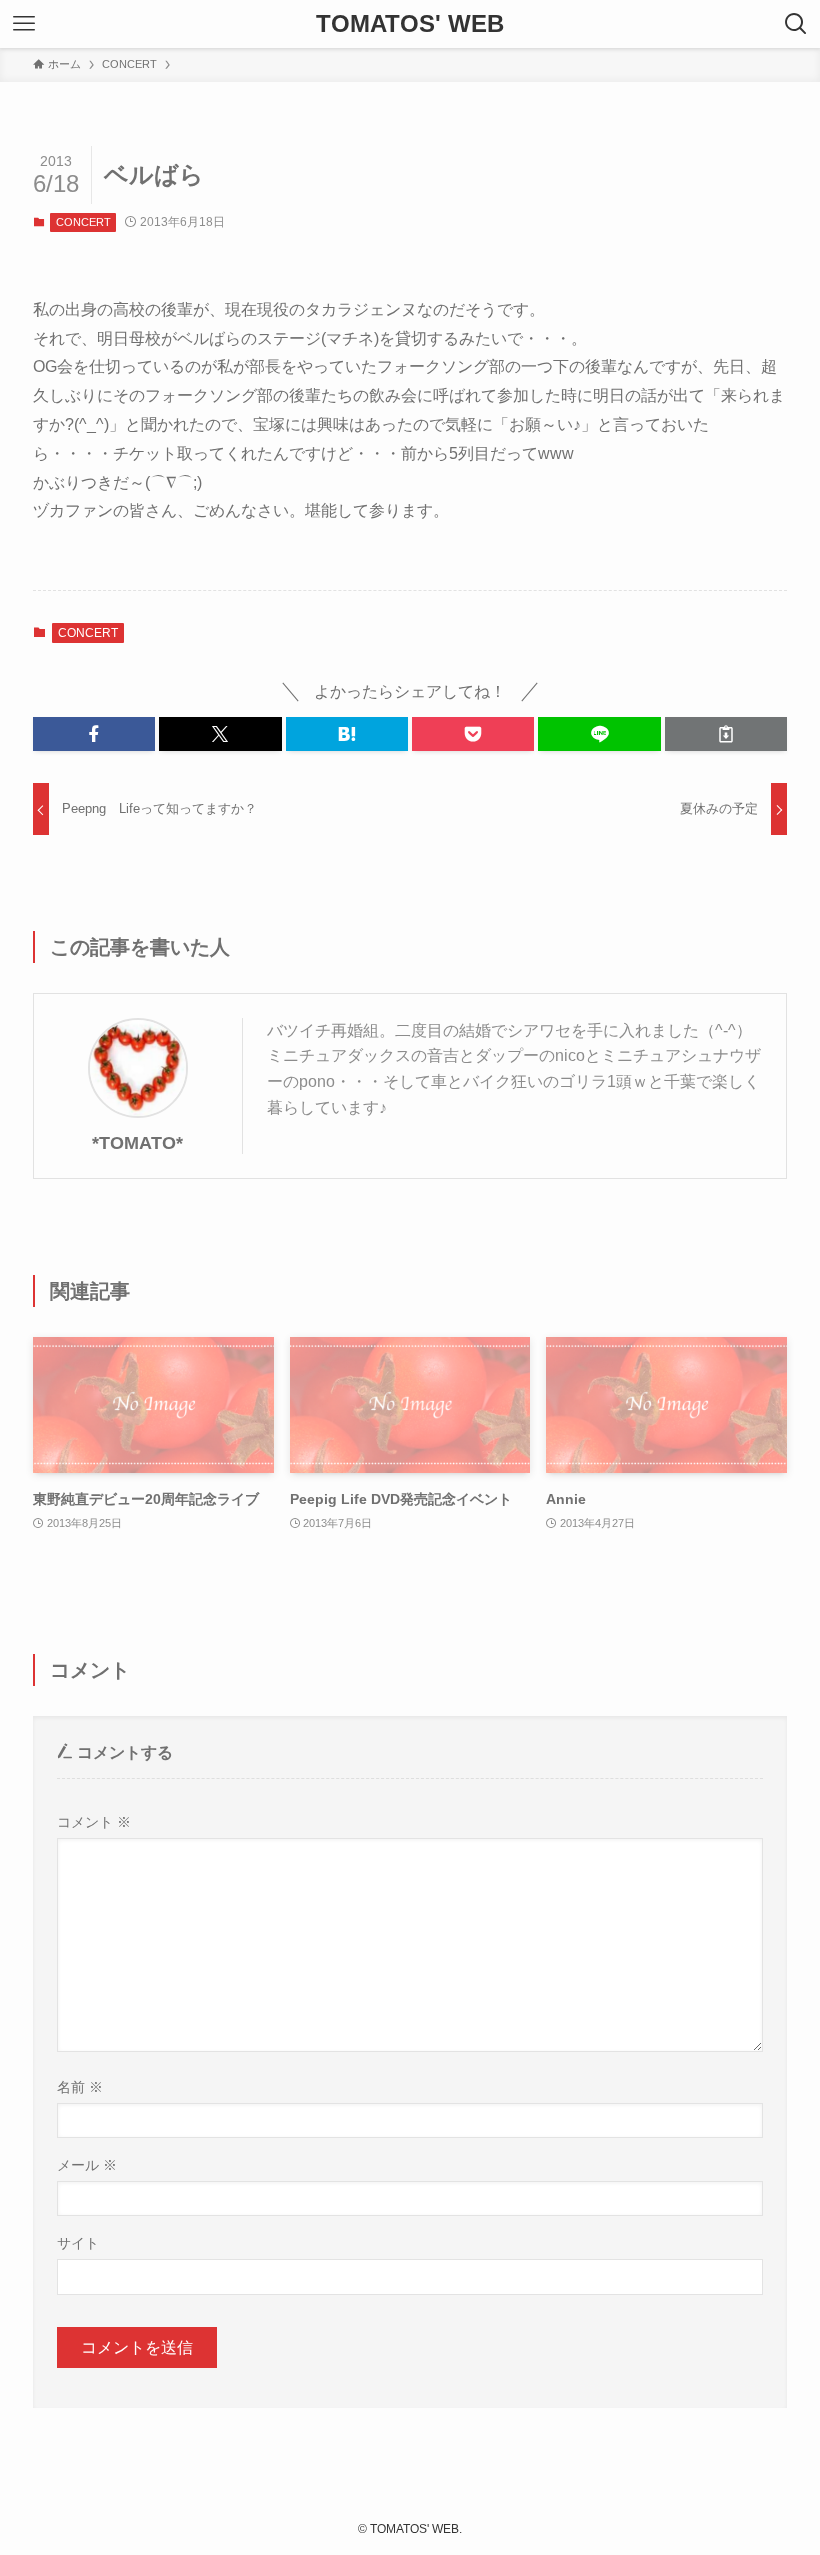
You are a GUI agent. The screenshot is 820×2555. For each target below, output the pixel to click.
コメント (94, 1822)
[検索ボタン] (796, 24)
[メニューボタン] (24, 24)
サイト (78, 2243)
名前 (80, 2087)
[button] (94, 734)
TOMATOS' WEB (410, 24)
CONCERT (83, 222)
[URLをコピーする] (726, 734)
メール (87, 2165)
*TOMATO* (137, 1143)
